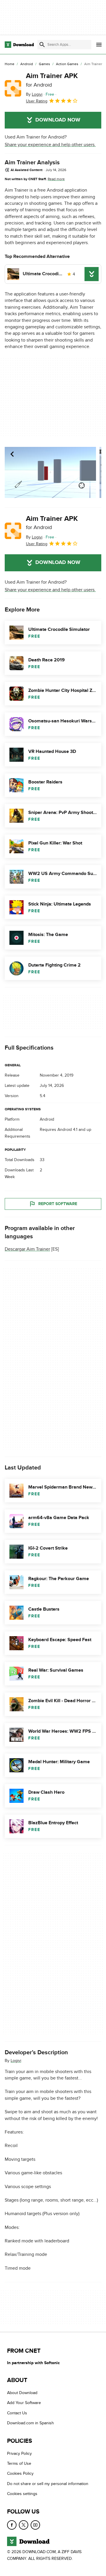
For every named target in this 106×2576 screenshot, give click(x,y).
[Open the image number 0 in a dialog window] (50, 472)
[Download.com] (19, 45)
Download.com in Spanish (30, 2423)
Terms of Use (19, 2463)
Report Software (58, 1204)
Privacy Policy (19, 2453)
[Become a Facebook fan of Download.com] (12, 2525)
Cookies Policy (20, 2473)
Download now (58, 120)
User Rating (37, 101)
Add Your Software (24, 2403)
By (34, 94)
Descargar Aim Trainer (27, 1249)
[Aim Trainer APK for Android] (13, 88)
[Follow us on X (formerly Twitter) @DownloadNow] (24, 2525)
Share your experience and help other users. (50, 145)
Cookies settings (22, 2494)
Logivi (16, 2061)
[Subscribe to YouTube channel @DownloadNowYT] (35, 2525)
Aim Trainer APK (52, 80)
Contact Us (17, 2413)
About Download (22, 2393)
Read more (56, 179)
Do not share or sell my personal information (48, 2483)
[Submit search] (42, 45)
